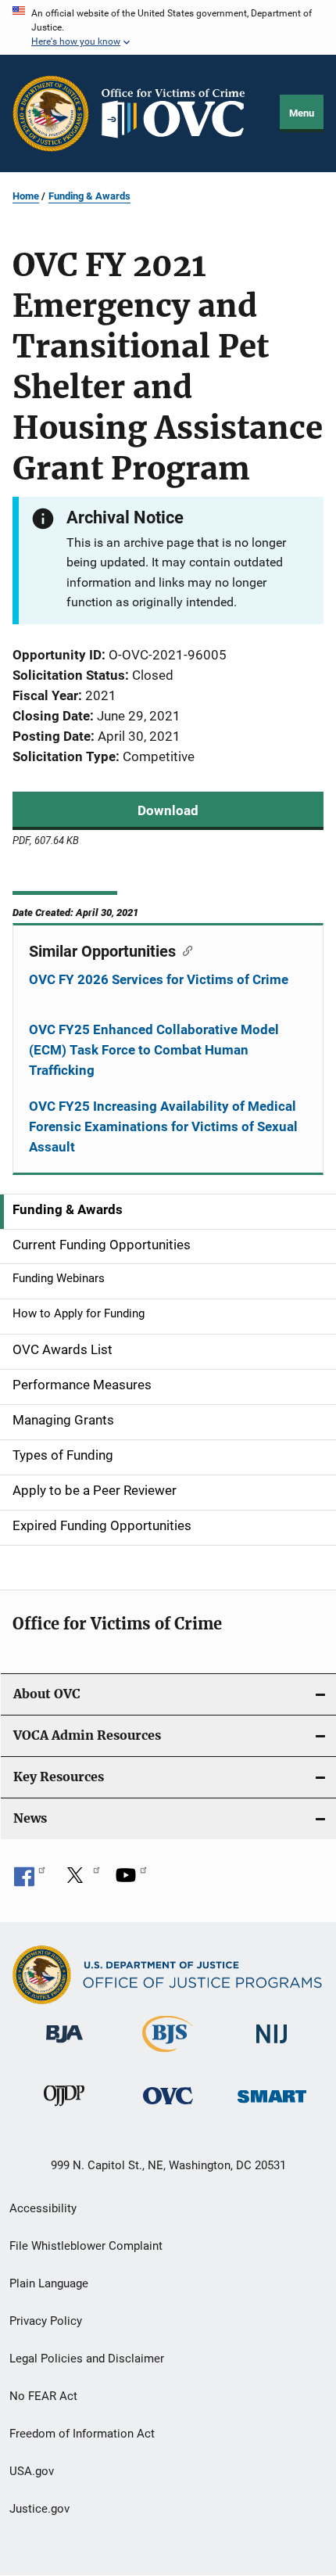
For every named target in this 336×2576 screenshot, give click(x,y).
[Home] (180, 113)
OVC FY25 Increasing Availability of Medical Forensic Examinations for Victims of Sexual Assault (163, 1126)
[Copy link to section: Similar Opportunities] (184, 950)
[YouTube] (131, 1881)
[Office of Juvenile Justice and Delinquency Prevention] (64, 2109)
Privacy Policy (46, 2321)
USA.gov (32, 2471)
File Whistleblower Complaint (86, 2246)
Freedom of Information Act (82, 2434)
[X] (80, 1881)
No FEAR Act (43, 2396)
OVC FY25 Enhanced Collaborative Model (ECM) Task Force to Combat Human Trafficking (154, 1050)
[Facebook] (30, 1881)
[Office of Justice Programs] (51, 113)
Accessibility (43, 2208)
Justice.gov (39, 2509)
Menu (302, 113)
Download (168, 810)
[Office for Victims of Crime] (168, 2107)
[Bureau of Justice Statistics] (168, 2055)
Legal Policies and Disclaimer (87, 2359)
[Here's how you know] (168, 27)
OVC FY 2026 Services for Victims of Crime (159, 979)
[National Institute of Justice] (272, 2046)
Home (26, 196)
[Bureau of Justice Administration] (64, 2046)
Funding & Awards (89, 196)
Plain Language (49, 2283)
